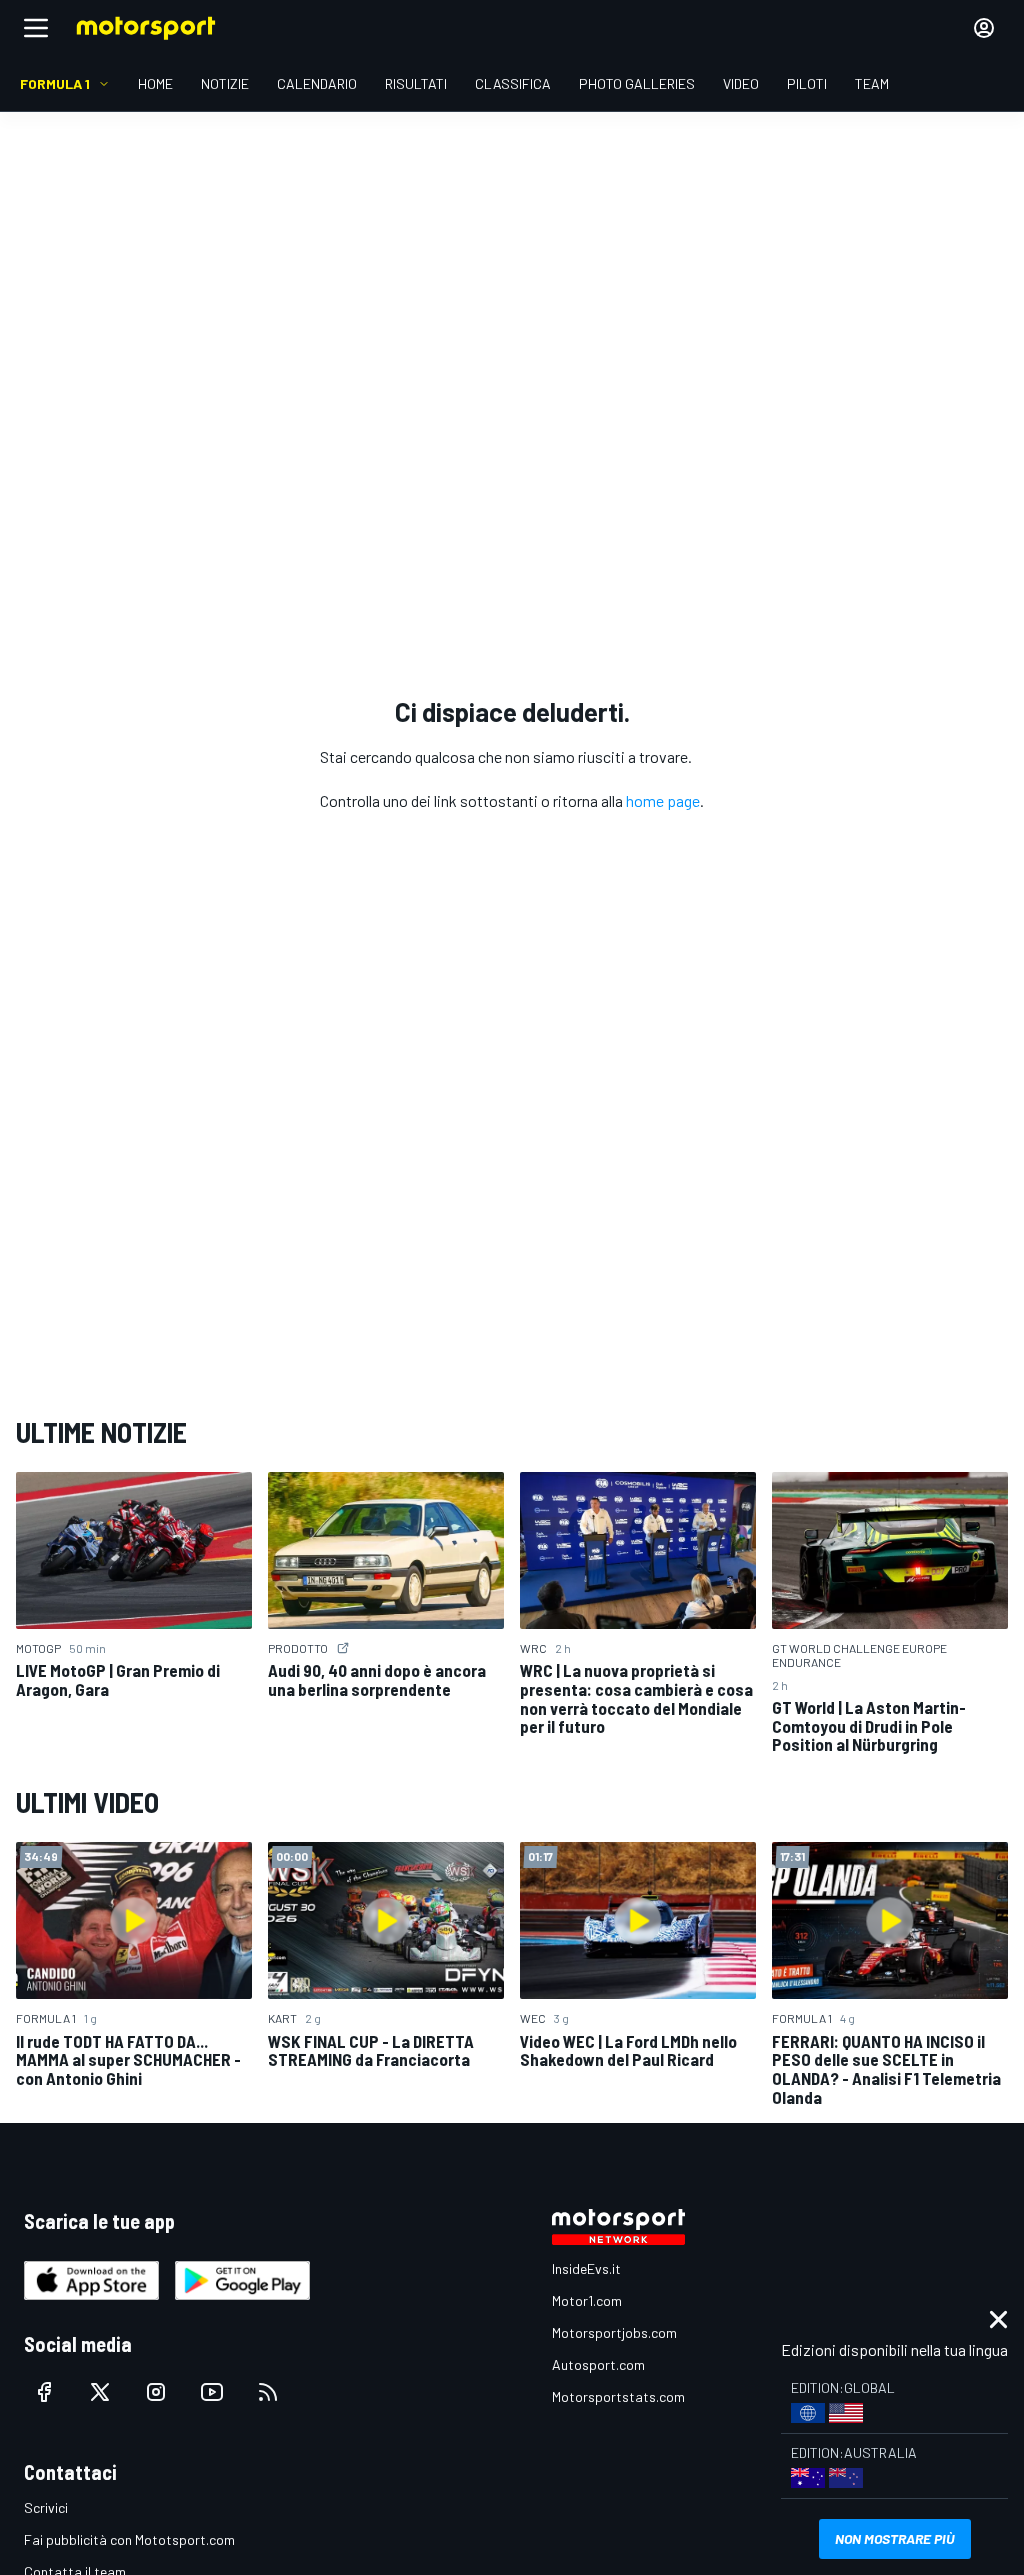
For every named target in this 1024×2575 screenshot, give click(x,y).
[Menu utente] (984, 28)
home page (663, 800)
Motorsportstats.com (618, 2396)
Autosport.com (598, 2364)
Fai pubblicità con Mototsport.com (129, 2539)
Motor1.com (587, 2300)
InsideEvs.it (586, 2268)
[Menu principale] (36, 28)
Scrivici (46, 2507)
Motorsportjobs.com (614, 2332)
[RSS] (268, 2392)
